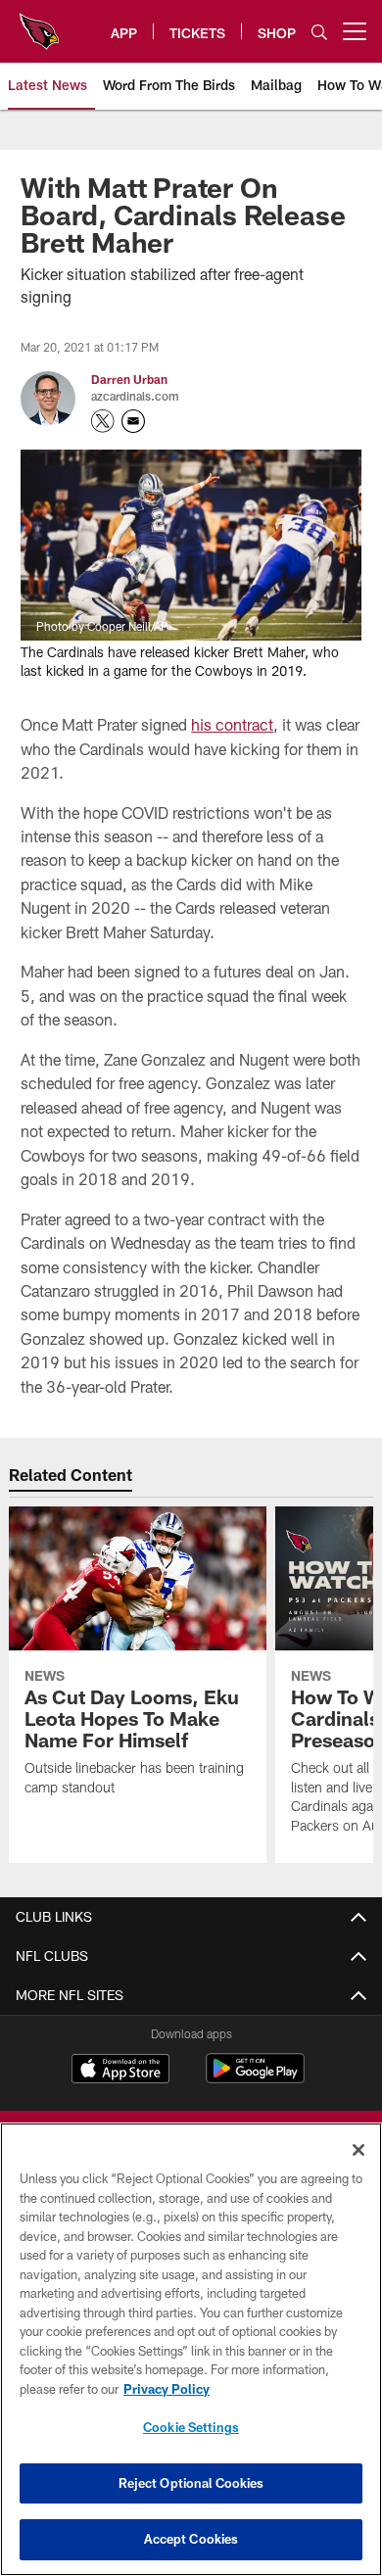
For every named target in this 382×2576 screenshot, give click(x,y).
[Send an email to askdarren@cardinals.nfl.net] (133, 421)
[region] (191, 2349)
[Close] (358, 2150)
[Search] (319, 32)
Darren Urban (129, 379)
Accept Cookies (191, 2539)
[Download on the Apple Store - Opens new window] (120, 2071)
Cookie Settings (191, 2427)
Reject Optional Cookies (191, 2483)
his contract (232, 724)
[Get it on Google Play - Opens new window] (255, 2078)
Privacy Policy (167, 2389)
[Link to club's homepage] (39, 24)
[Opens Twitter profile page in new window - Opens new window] (103, 421)
